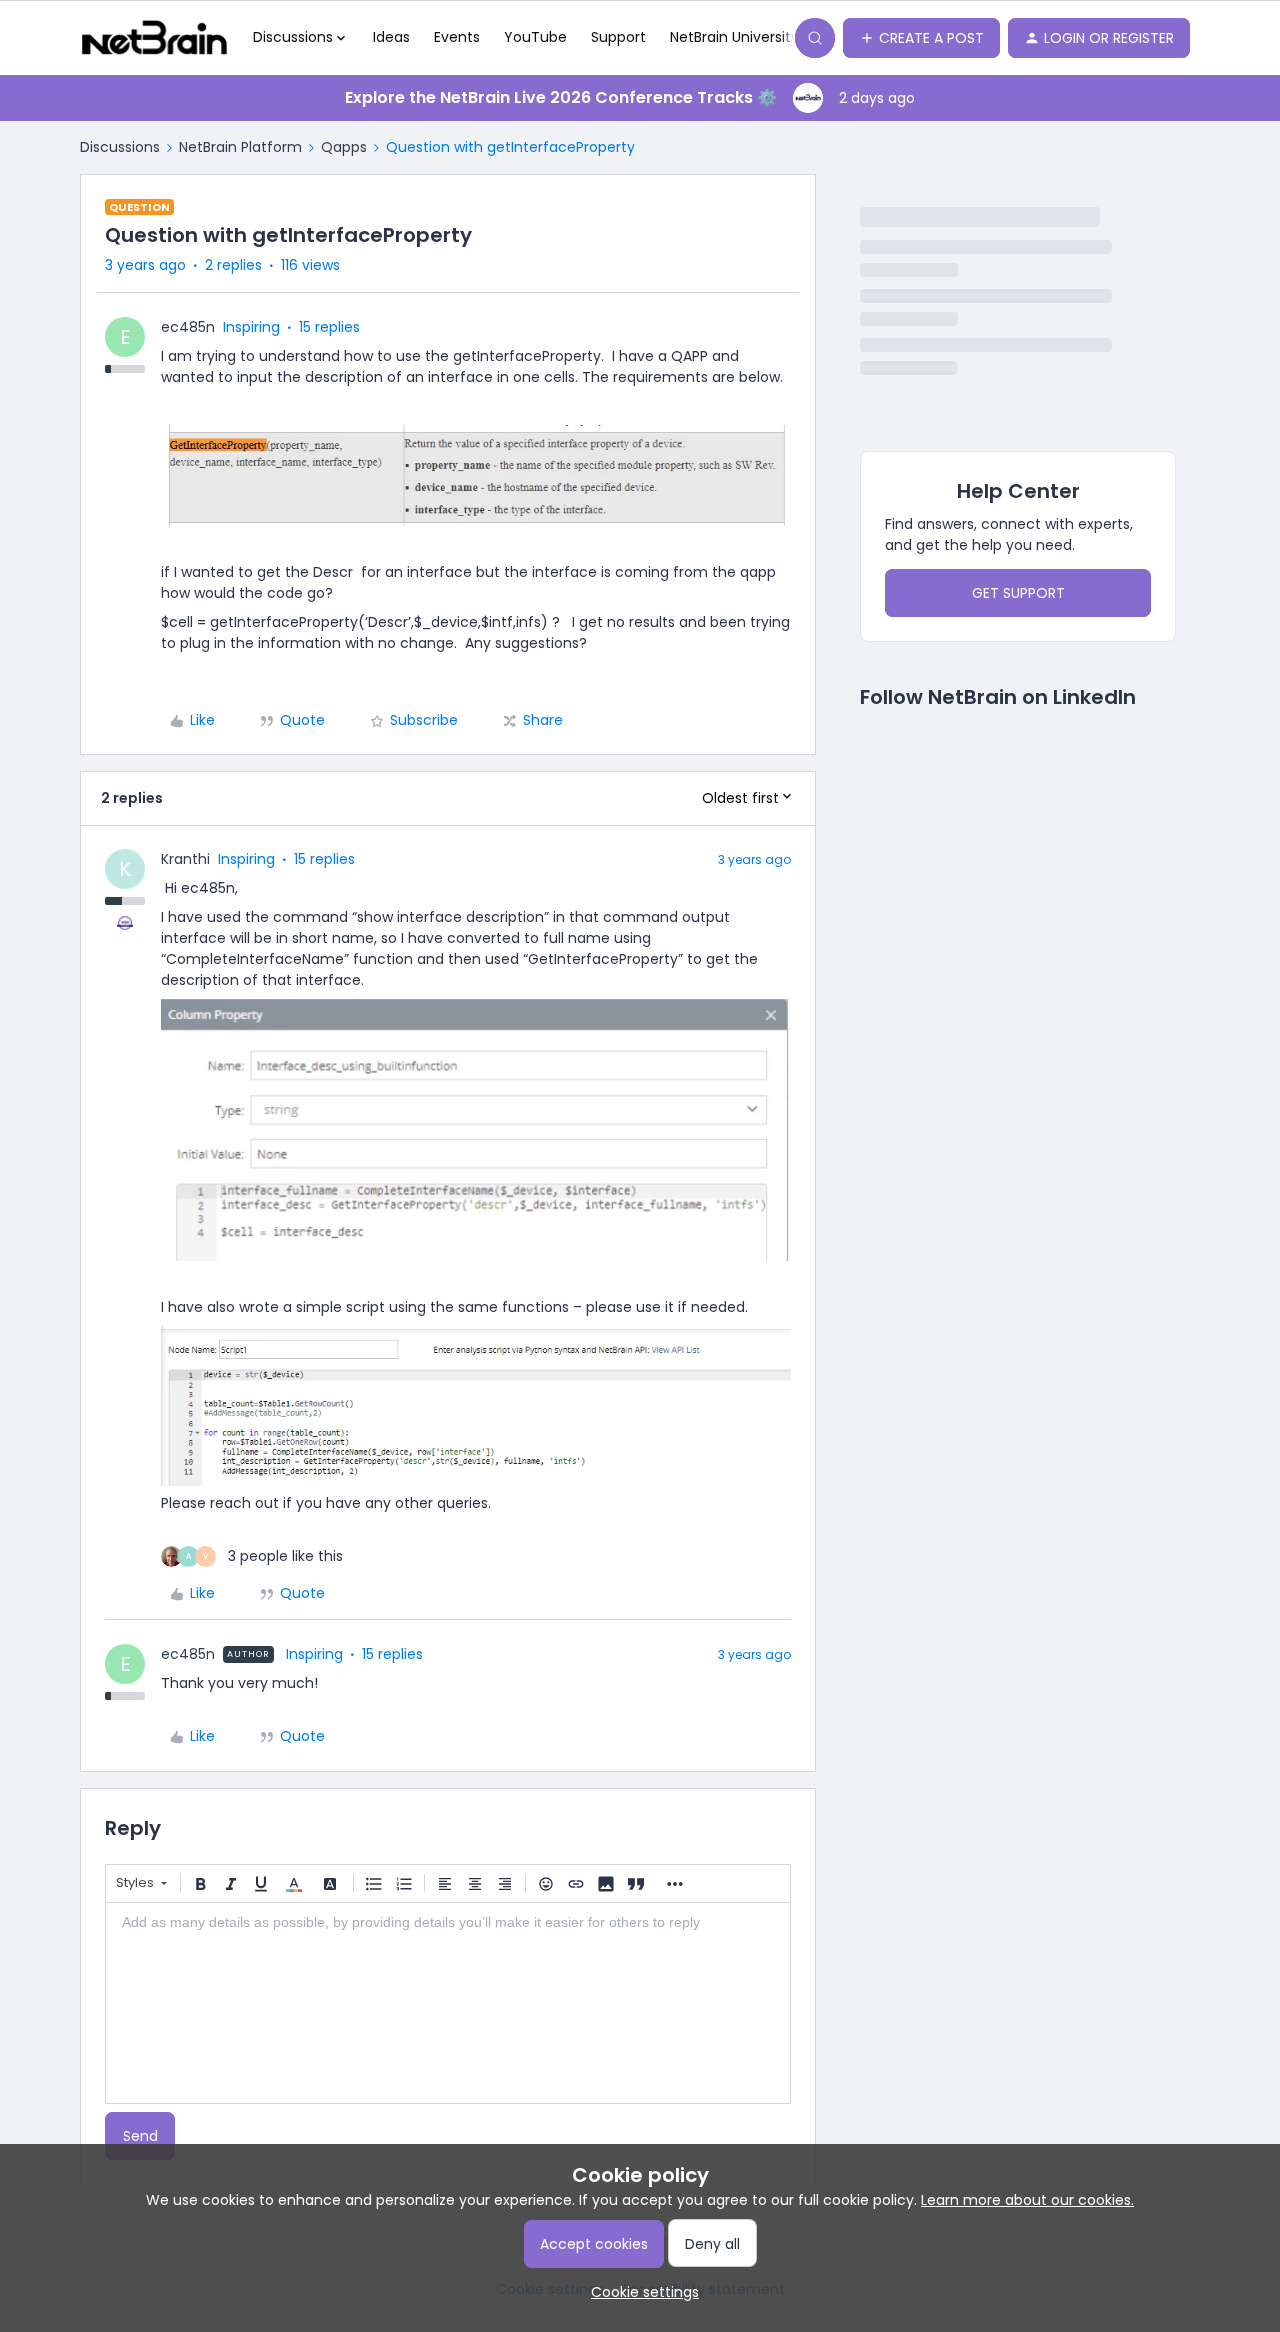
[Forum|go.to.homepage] (154, 38)
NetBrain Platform (240, 147)
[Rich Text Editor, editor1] (448, 2003)
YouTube (535, 37)
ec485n (188, 327)
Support (618, 37)
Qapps (344, 147)
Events (457, 37)
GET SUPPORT (1018, 593)
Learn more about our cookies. (1027, 2200)
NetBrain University (734, 37)
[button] (921, 38)
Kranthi (185, 859)
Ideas (391, 37)
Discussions (120, 147)
